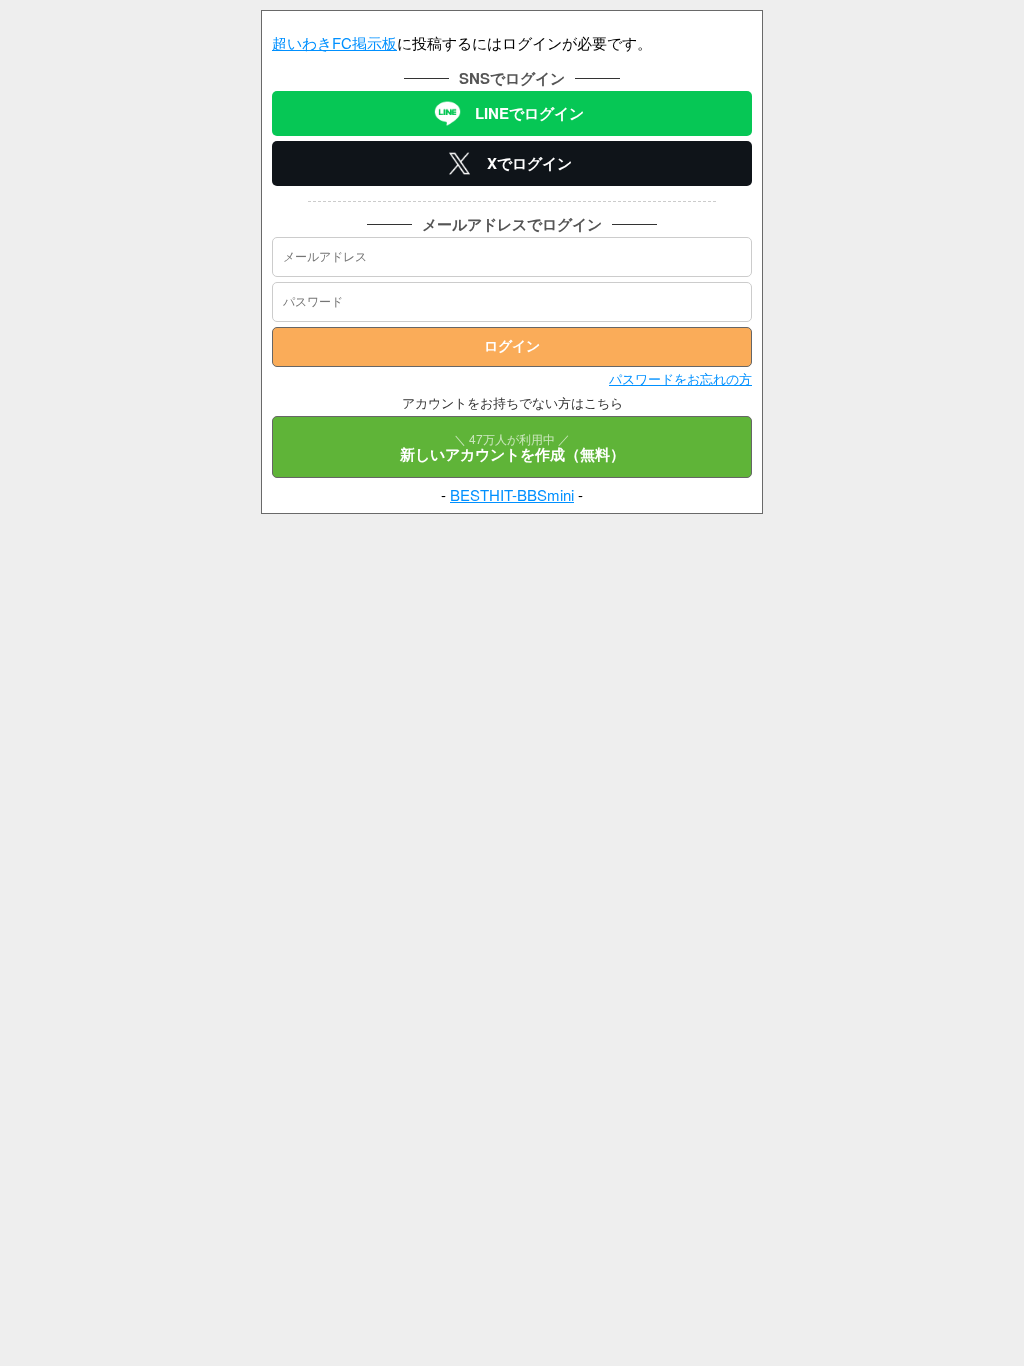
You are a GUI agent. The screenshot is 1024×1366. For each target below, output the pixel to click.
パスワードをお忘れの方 (680, 378)
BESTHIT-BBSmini (512, 494)
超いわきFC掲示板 (334, 42)
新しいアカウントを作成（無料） (512, 447)
